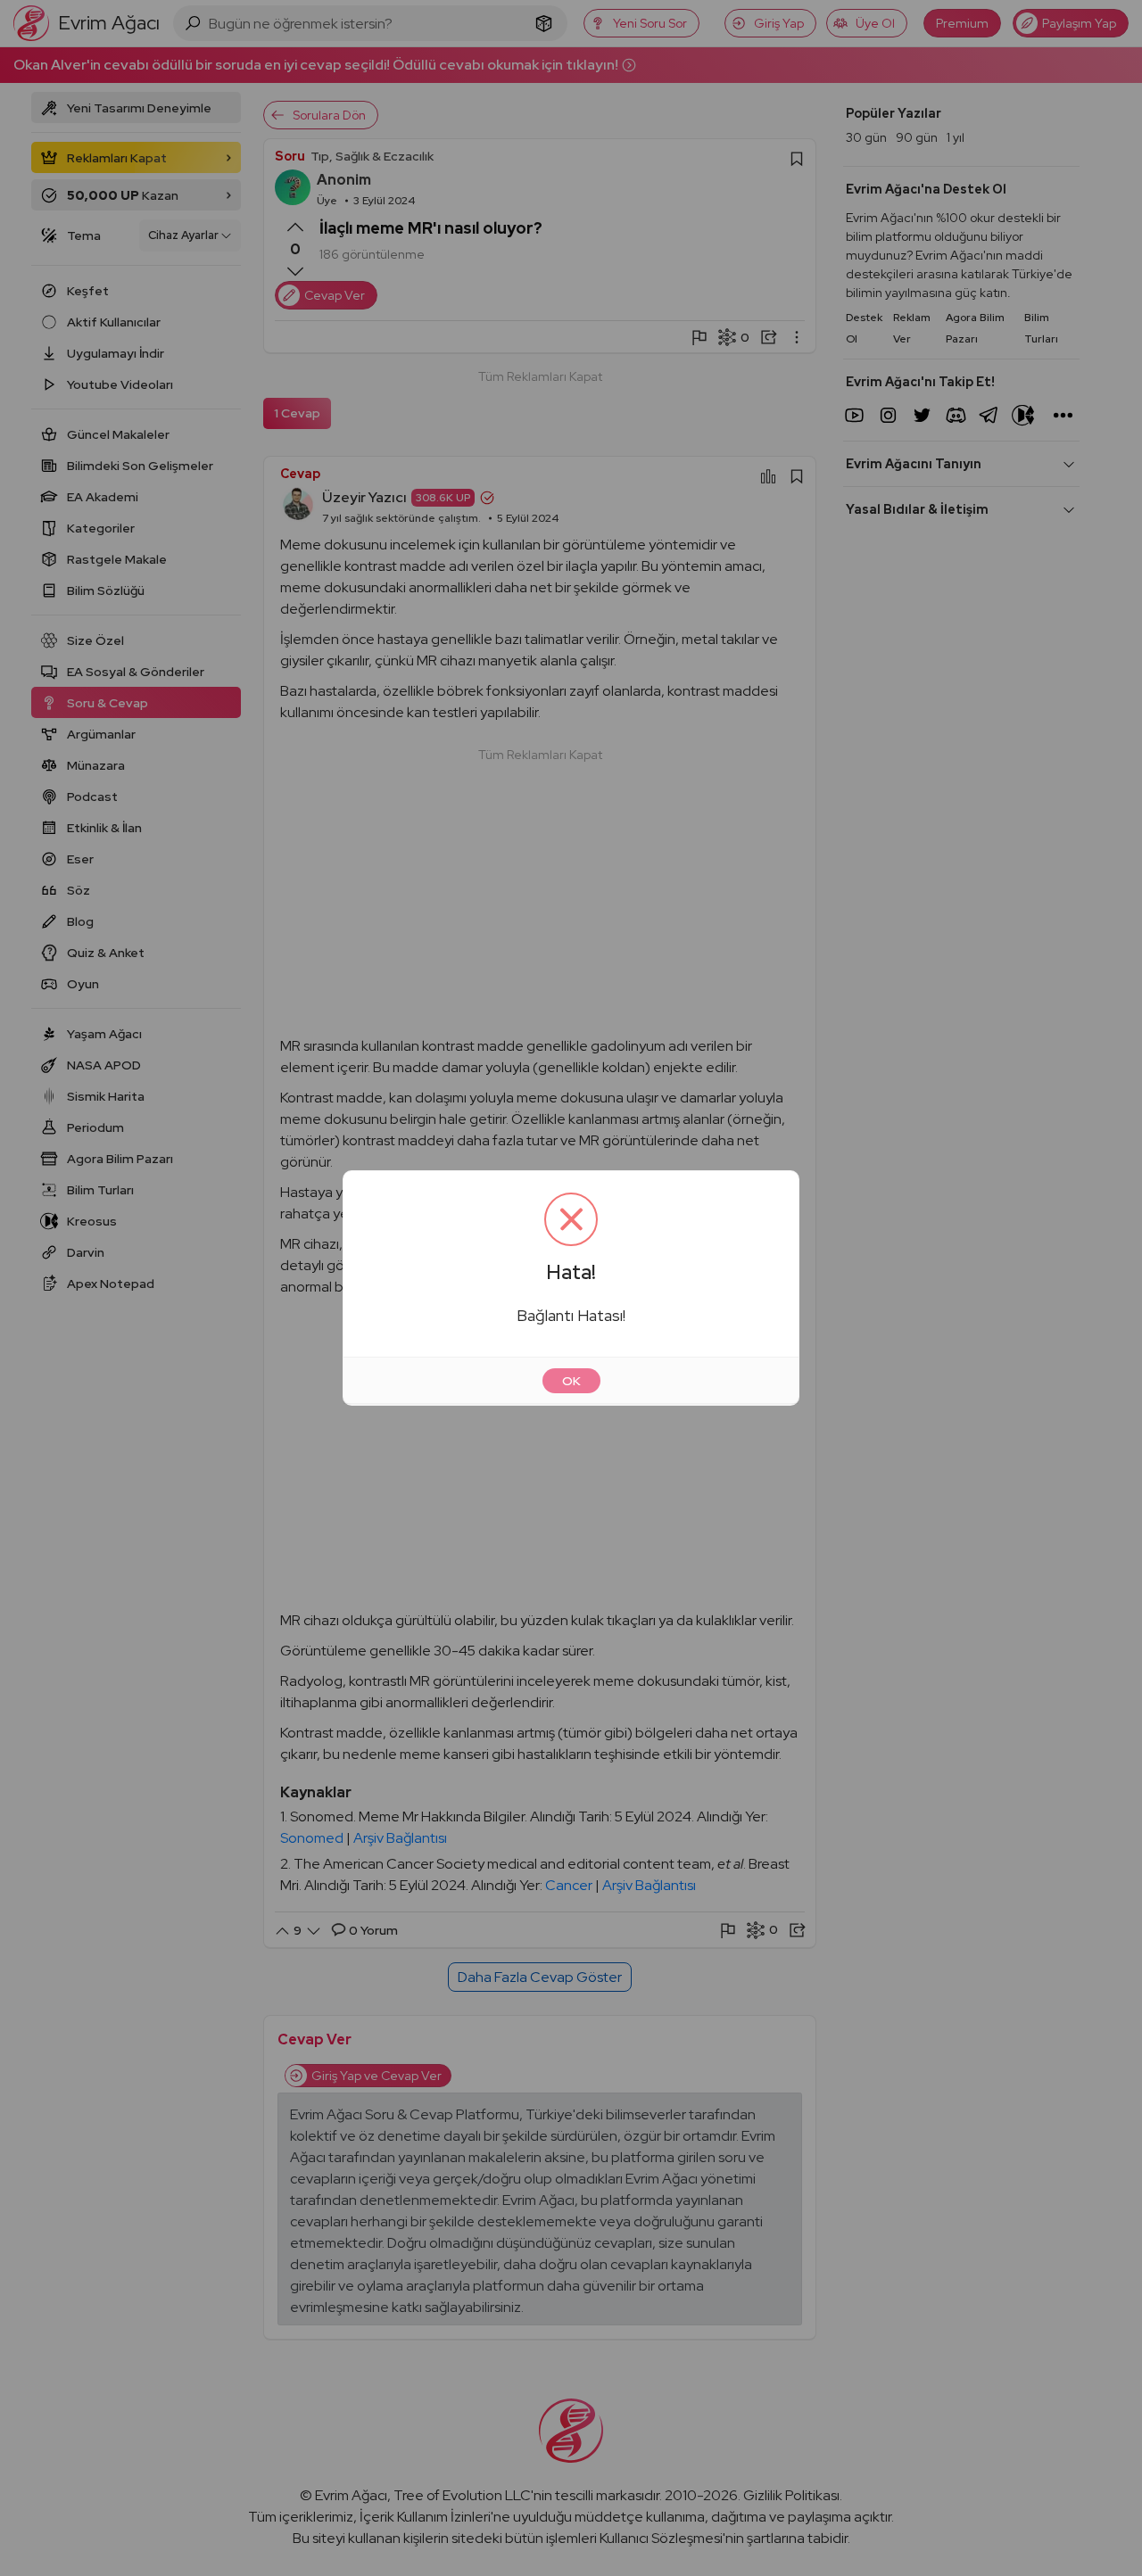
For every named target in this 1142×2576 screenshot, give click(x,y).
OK (571, 1381)
